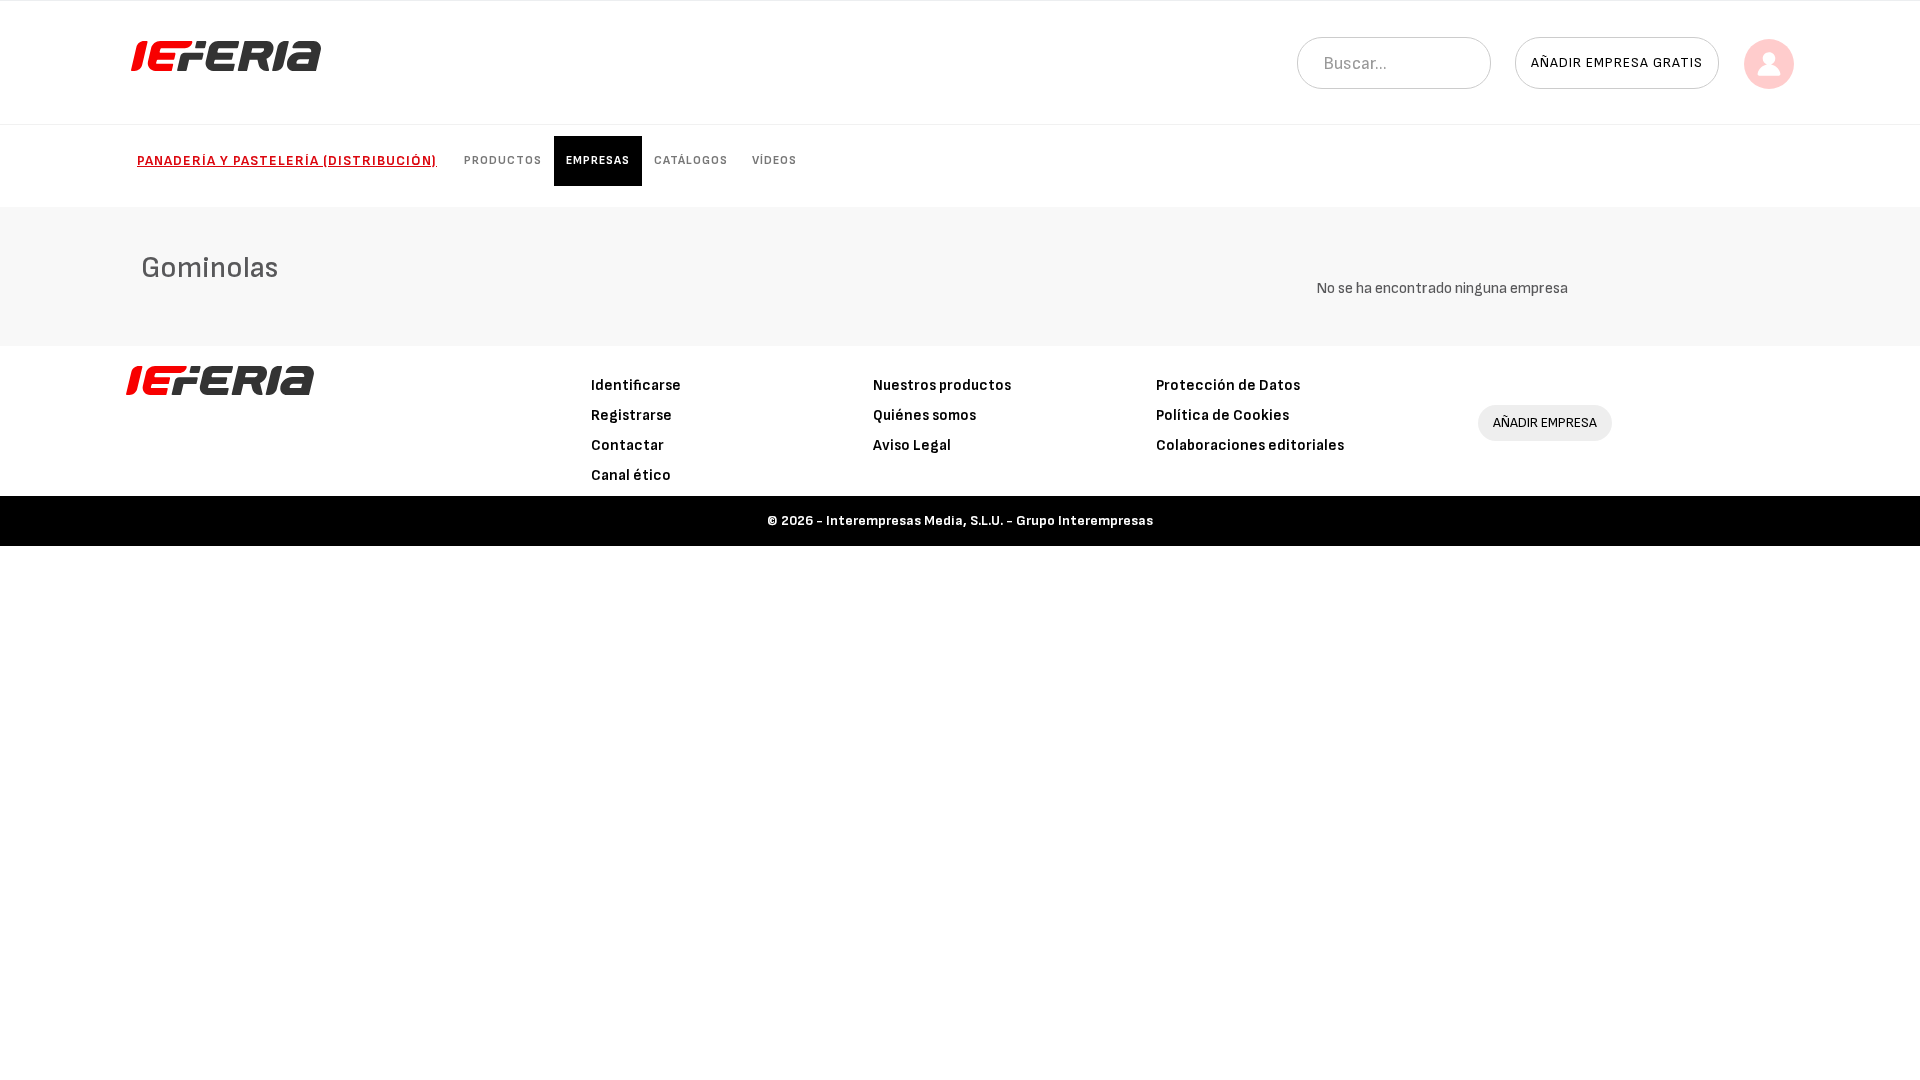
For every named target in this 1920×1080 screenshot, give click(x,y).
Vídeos (774, 160)
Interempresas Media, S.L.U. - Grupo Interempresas (989, 520)
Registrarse (631, 415)
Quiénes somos (924, 415)
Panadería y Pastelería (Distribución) (287, 160)
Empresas (598, 160)
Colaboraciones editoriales (1250, 445)
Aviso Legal (912, 445)
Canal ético (631, 475)
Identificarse (636, 385)
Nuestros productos (942, 385)
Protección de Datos (1228, 385)
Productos (503, 160)
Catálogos (691, 160)
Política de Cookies (1222, 415)
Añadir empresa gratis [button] (1617, 62)
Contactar (627, 445)
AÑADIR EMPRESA (1545, 422)
